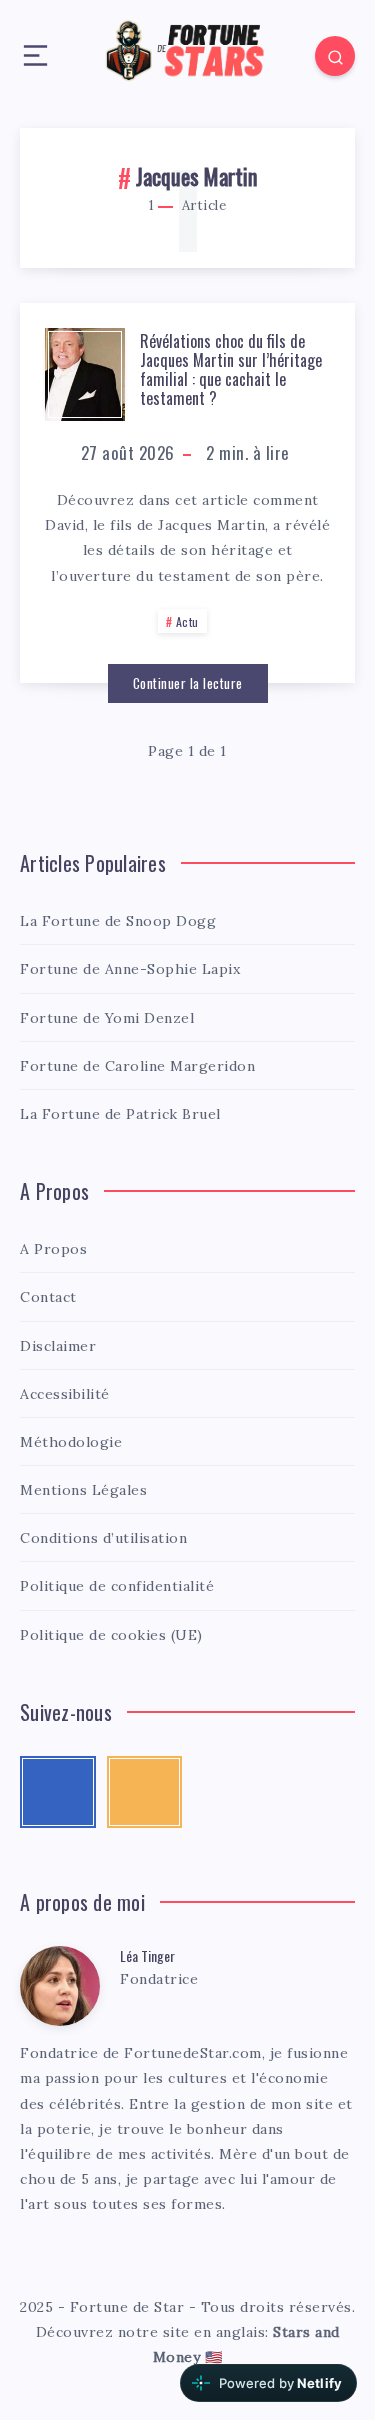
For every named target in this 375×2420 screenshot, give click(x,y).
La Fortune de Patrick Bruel (120, 1114)
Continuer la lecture (188, 683)
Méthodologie (71, 1442)
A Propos (53, 1249)
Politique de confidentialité (117, 1586)
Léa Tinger (147, 1955)
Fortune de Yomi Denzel (107, 1018)
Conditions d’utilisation (103, 1538)
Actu (187, 621)
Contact (48, 1297)
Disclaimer (58, 1346)
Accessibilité (65, 1394)
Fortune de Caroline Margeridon (137, 1066)
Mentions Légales (83, 1490)
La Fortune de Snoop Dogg (118, 921)
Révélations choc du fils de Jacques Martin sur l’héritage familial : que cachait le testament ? (231, 370)
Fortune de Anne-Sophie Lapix (130, 969)
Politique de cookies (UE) (111, 1635)
